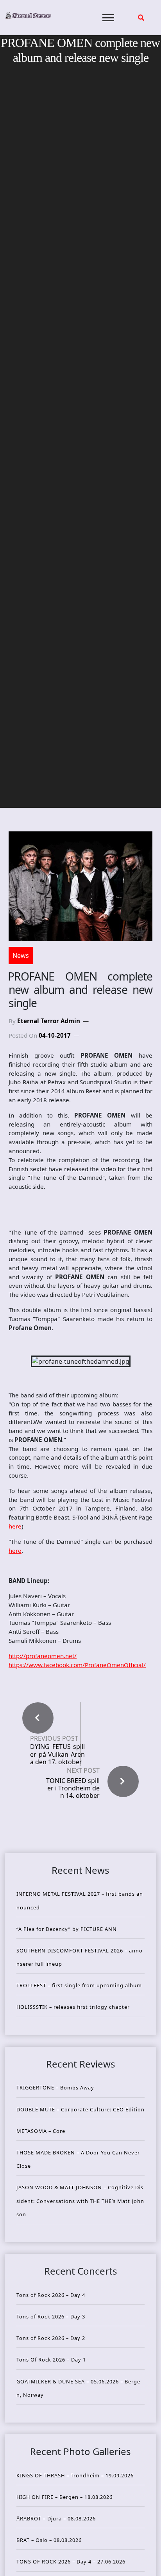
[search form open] (141, 18)
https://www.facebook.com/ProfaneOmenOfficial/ (77, 1665)
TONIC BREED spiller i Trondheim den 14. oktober (73, 1788)
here (15, 1526)
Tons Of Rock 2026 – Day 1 (51, 2360)
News (21, 955)
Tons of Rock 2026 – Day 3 (51, 2316)
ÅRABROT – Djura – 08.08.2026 (56, 2518)
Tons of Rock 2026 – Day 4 (51, 2295)
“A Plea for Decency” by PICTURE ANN (67, 1929)
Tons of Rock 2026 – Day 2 (51, 2338)
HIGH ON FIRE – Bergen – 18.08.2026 (64, 2497)
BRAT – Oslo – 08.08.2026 (49, 2540)
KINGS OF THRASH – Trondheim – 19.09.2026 (75, 2475)
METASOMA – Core (41, 2131)
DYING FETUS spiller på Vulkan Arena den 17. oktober (57, 1754)
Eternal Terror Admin (49, 1021)
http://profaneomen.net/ (43, 1656)
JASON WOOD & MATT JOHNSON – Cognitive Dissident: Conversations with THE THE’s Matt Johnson (80, 2201)
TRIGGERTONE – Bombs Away (55, 2087)
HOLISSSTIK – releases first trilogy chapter (73, 2007)
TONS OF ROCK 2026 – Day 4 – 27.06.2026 (71, 2562)
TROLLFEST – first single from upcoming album (79, 1985)
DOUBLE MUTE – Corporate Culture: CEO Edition (80, 2109)
